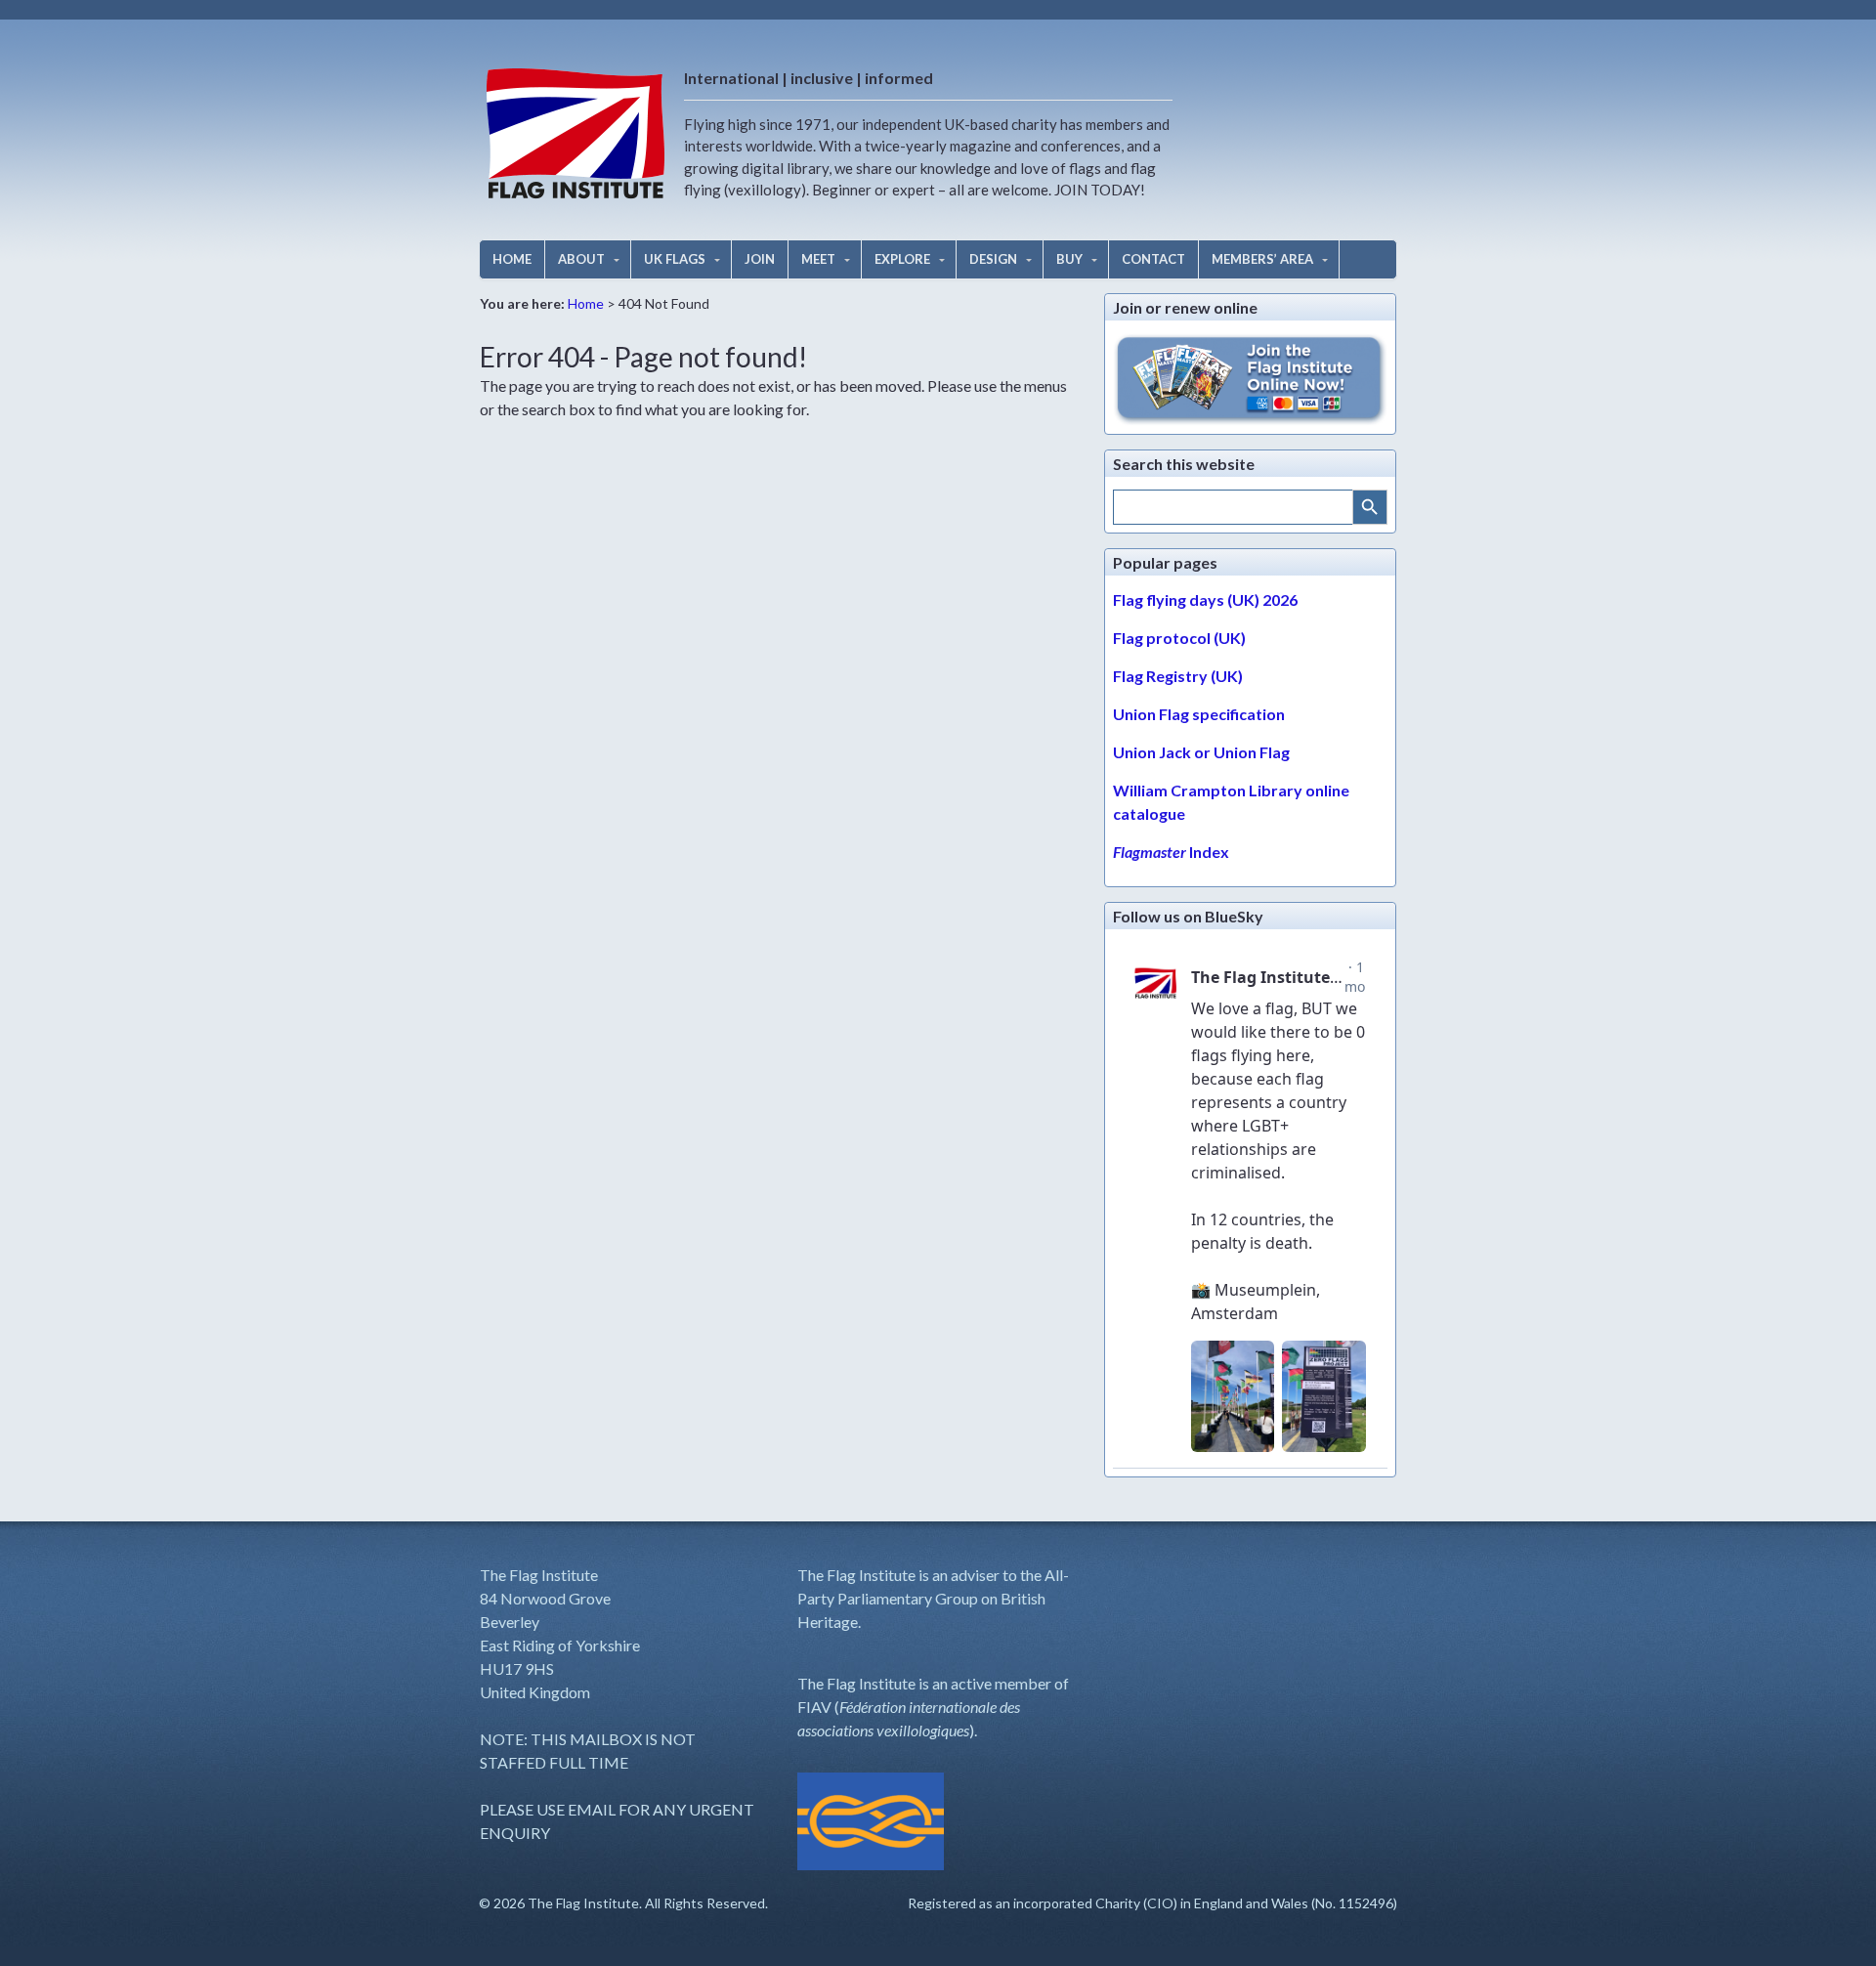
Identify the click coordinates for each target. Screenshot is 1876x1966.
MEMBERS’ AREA (1262, 259)
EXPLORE (902, 259)
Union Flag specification (1199, 714)
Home (586, 303)
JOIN (760, 259)
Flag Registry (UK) (1178, 676)
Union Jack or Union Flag (1201, 752)
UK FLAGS (675, 259)
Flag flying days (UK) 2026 (1205, 599)
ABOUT (581, 259)
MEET (818, 259)
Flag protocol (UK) (1179, 638)
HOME (512, 259)
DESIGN (993, 259)
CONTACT (1153, 259)
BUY (1069, 259)
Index (1171, 852)
